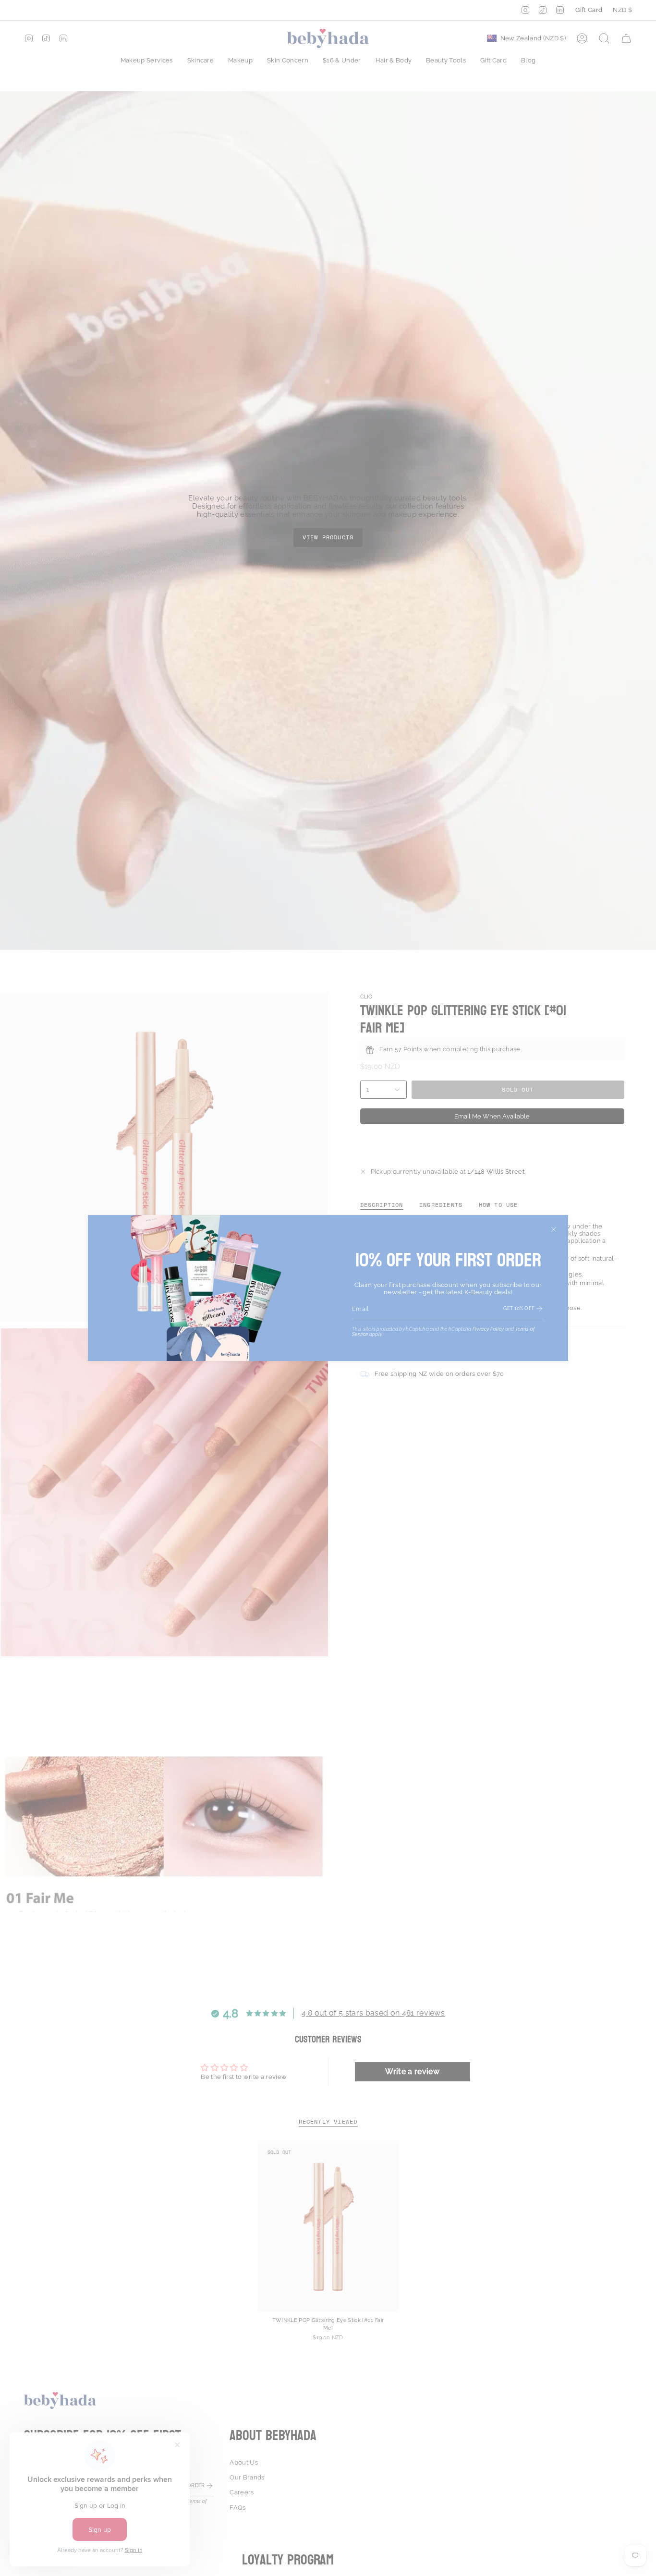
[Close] (554, 1229)
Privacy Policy (488, 1329)
